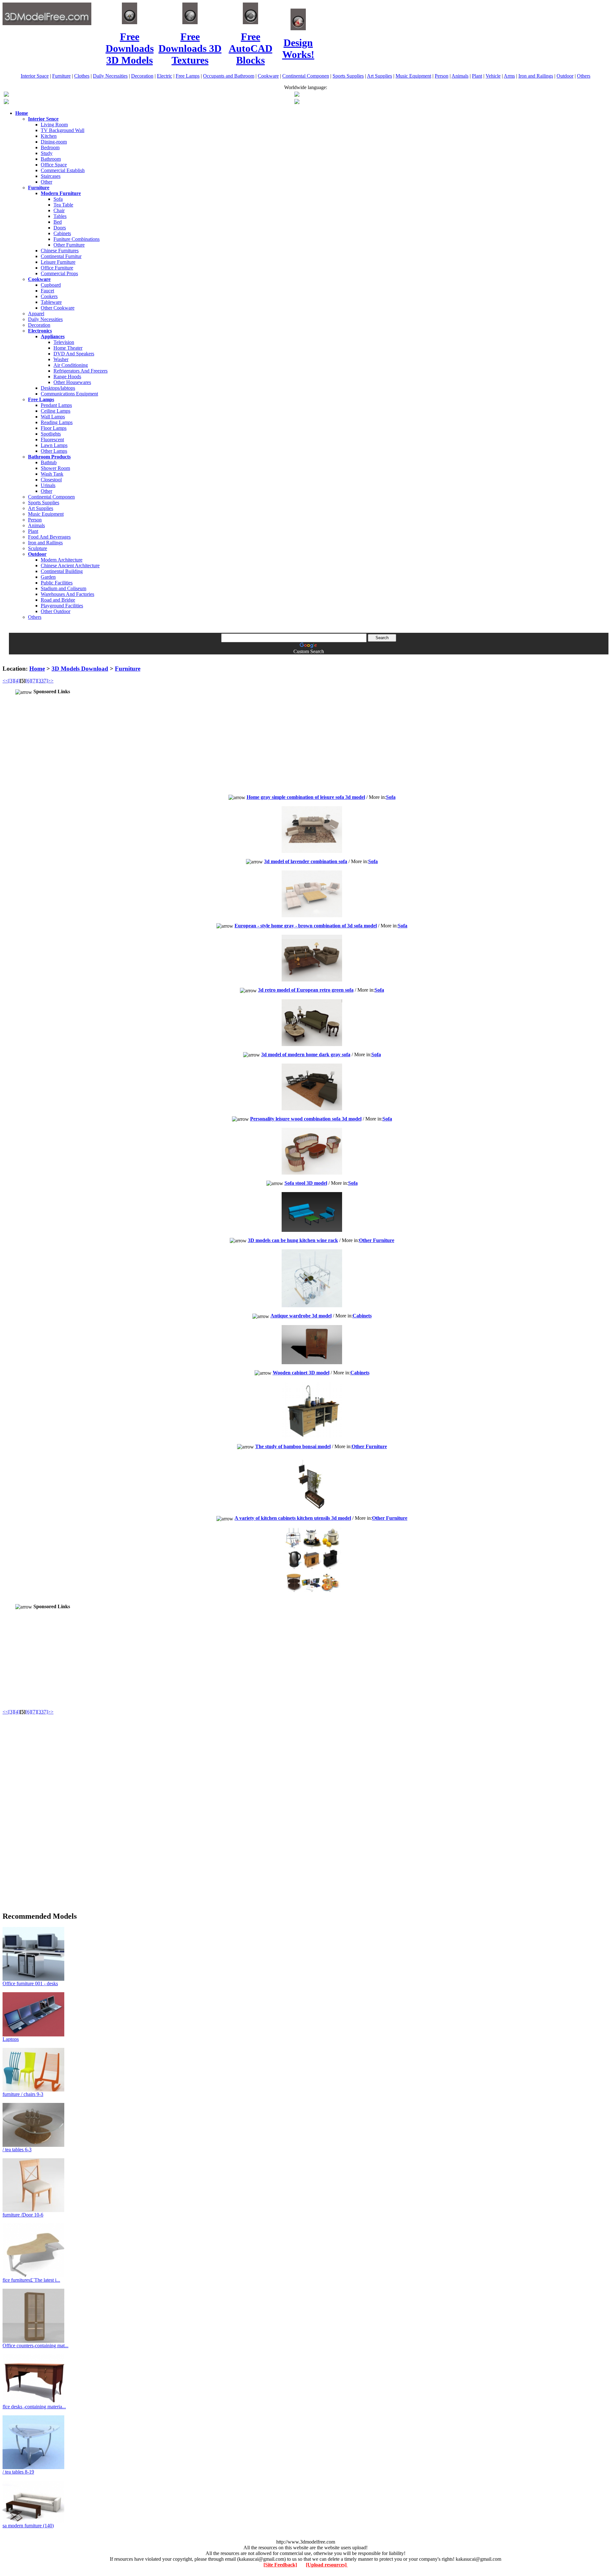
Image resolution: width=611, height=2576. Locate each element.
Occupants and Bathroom (229, 76)
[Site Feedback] (280, 2565)
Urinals (48, 485)
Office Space (54, 165)
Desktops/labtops (58, 388)
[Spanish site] (297, 95)
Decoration (142, 76)
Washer (61, 359)
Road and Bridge (58, 600)
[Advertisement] (305, 657)
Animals (460, 76)
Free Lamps (188, 76)
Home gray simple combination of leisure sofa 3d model (306, 797)
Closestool (51, 480)
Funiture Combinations (77, 239)
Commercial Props (59, 273)
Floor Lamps (54, 428)
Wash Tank (52, 474)
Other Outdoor (56, 611)
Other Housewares (72, 382)
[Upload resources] (327, 2565)
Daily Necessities (110, 76)
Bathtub (49, 462)
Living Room (54, 125)
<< (5, 681)
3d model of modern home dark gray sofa (306, 1054)
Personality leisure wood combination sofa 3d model (306, 1119)
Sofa (58, 199)
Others (584, 76)
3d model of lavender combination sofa (306, 861)
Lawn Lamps (54, 445)
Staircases (51, 176)
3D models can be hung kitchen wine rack (293, 1240)
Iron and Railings (536, 76)
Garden (48, 577)
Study (47, 153)
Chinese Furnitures (60, 251)
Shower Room (55, 468)
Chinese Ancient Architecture (70, 565)
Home (37, 669)
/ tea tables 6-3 (17, 2150)
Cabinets (62, 233)
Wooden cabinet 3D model (301, 1373)
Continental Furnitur (61, 256)
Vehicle (493, 76)
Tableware (51, 302)
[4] (17, 681)
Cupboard (51, 285)
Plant (477, 76)
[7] (34, 681)
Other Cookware (58, 308)
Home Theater (68, 348)
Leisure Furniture (58, 262)
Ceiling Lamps (56, 411)
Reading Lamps (57, 422)
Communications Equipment (69, 394)
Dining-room (54, 142)
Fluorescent (52, 440)
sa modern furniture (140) (28, 2526)
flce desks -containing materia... (34, 2407)
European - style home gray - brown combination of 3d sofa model (306, 926)
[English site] (6, 95)
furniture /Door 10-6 (23, 2215)
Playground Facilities (62, 606)
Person (442, 76)
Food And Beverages (49, 537)
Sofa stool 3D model (306, 1183)
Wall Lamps (53, 417)
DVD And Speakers (74, 354)
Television (64, 342)
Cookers (49, 296)
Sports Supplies (348, 76)
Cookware (268, 76)
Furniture (61, 76)
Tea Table (63, 205)
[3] (11, 681)
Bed (58, 222)
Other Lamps (54, 451)
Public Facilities (57, 583)
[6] (28, 681)
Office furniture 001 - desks (30, 1983)
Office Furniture (57, 268)
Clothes (82, 76)
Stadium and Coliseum (63, 588)
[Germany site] (297, 102)
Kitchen (49, 136)
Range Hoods (67, 377)
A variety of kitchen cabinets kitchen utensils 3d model (293, 1518)
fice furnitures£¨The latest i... (31, 2280)
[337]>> (45, 681)
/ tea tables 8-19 (18, 2472)
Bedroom (50, 147)
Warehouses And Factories (67, 594)
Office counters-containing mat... (35, 2346)
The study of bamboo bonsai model (293, 1446)
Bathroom (51, 159)
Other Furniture (69, 245)
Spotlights (51, 434)
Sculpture (38, 548)
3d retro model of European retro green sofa (306, 990)
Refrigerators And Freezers (81, 371)
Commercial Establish (63, 170)
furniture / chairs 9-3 (23, 2094)
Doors (60, 228)
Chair (59, 210)
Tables (60, 216)
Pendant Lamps (56, 405)
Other (46, 182)
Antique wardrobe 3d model (301, 1316)
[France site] (6, 102)
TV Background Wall (63, 130)
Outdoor (565, 76)
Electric (165, 76)
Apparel (36, 314)
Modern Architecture (62, 560)
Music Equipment (413, 76)
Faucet (47, 291)
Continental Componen (306, 76)
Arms (509, 76)
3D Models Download (80, 669)
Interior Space (35, 76)
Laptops (11, 2039)
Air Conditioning (71, 365)
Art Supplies (379, 76)
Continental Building (62, 571)
